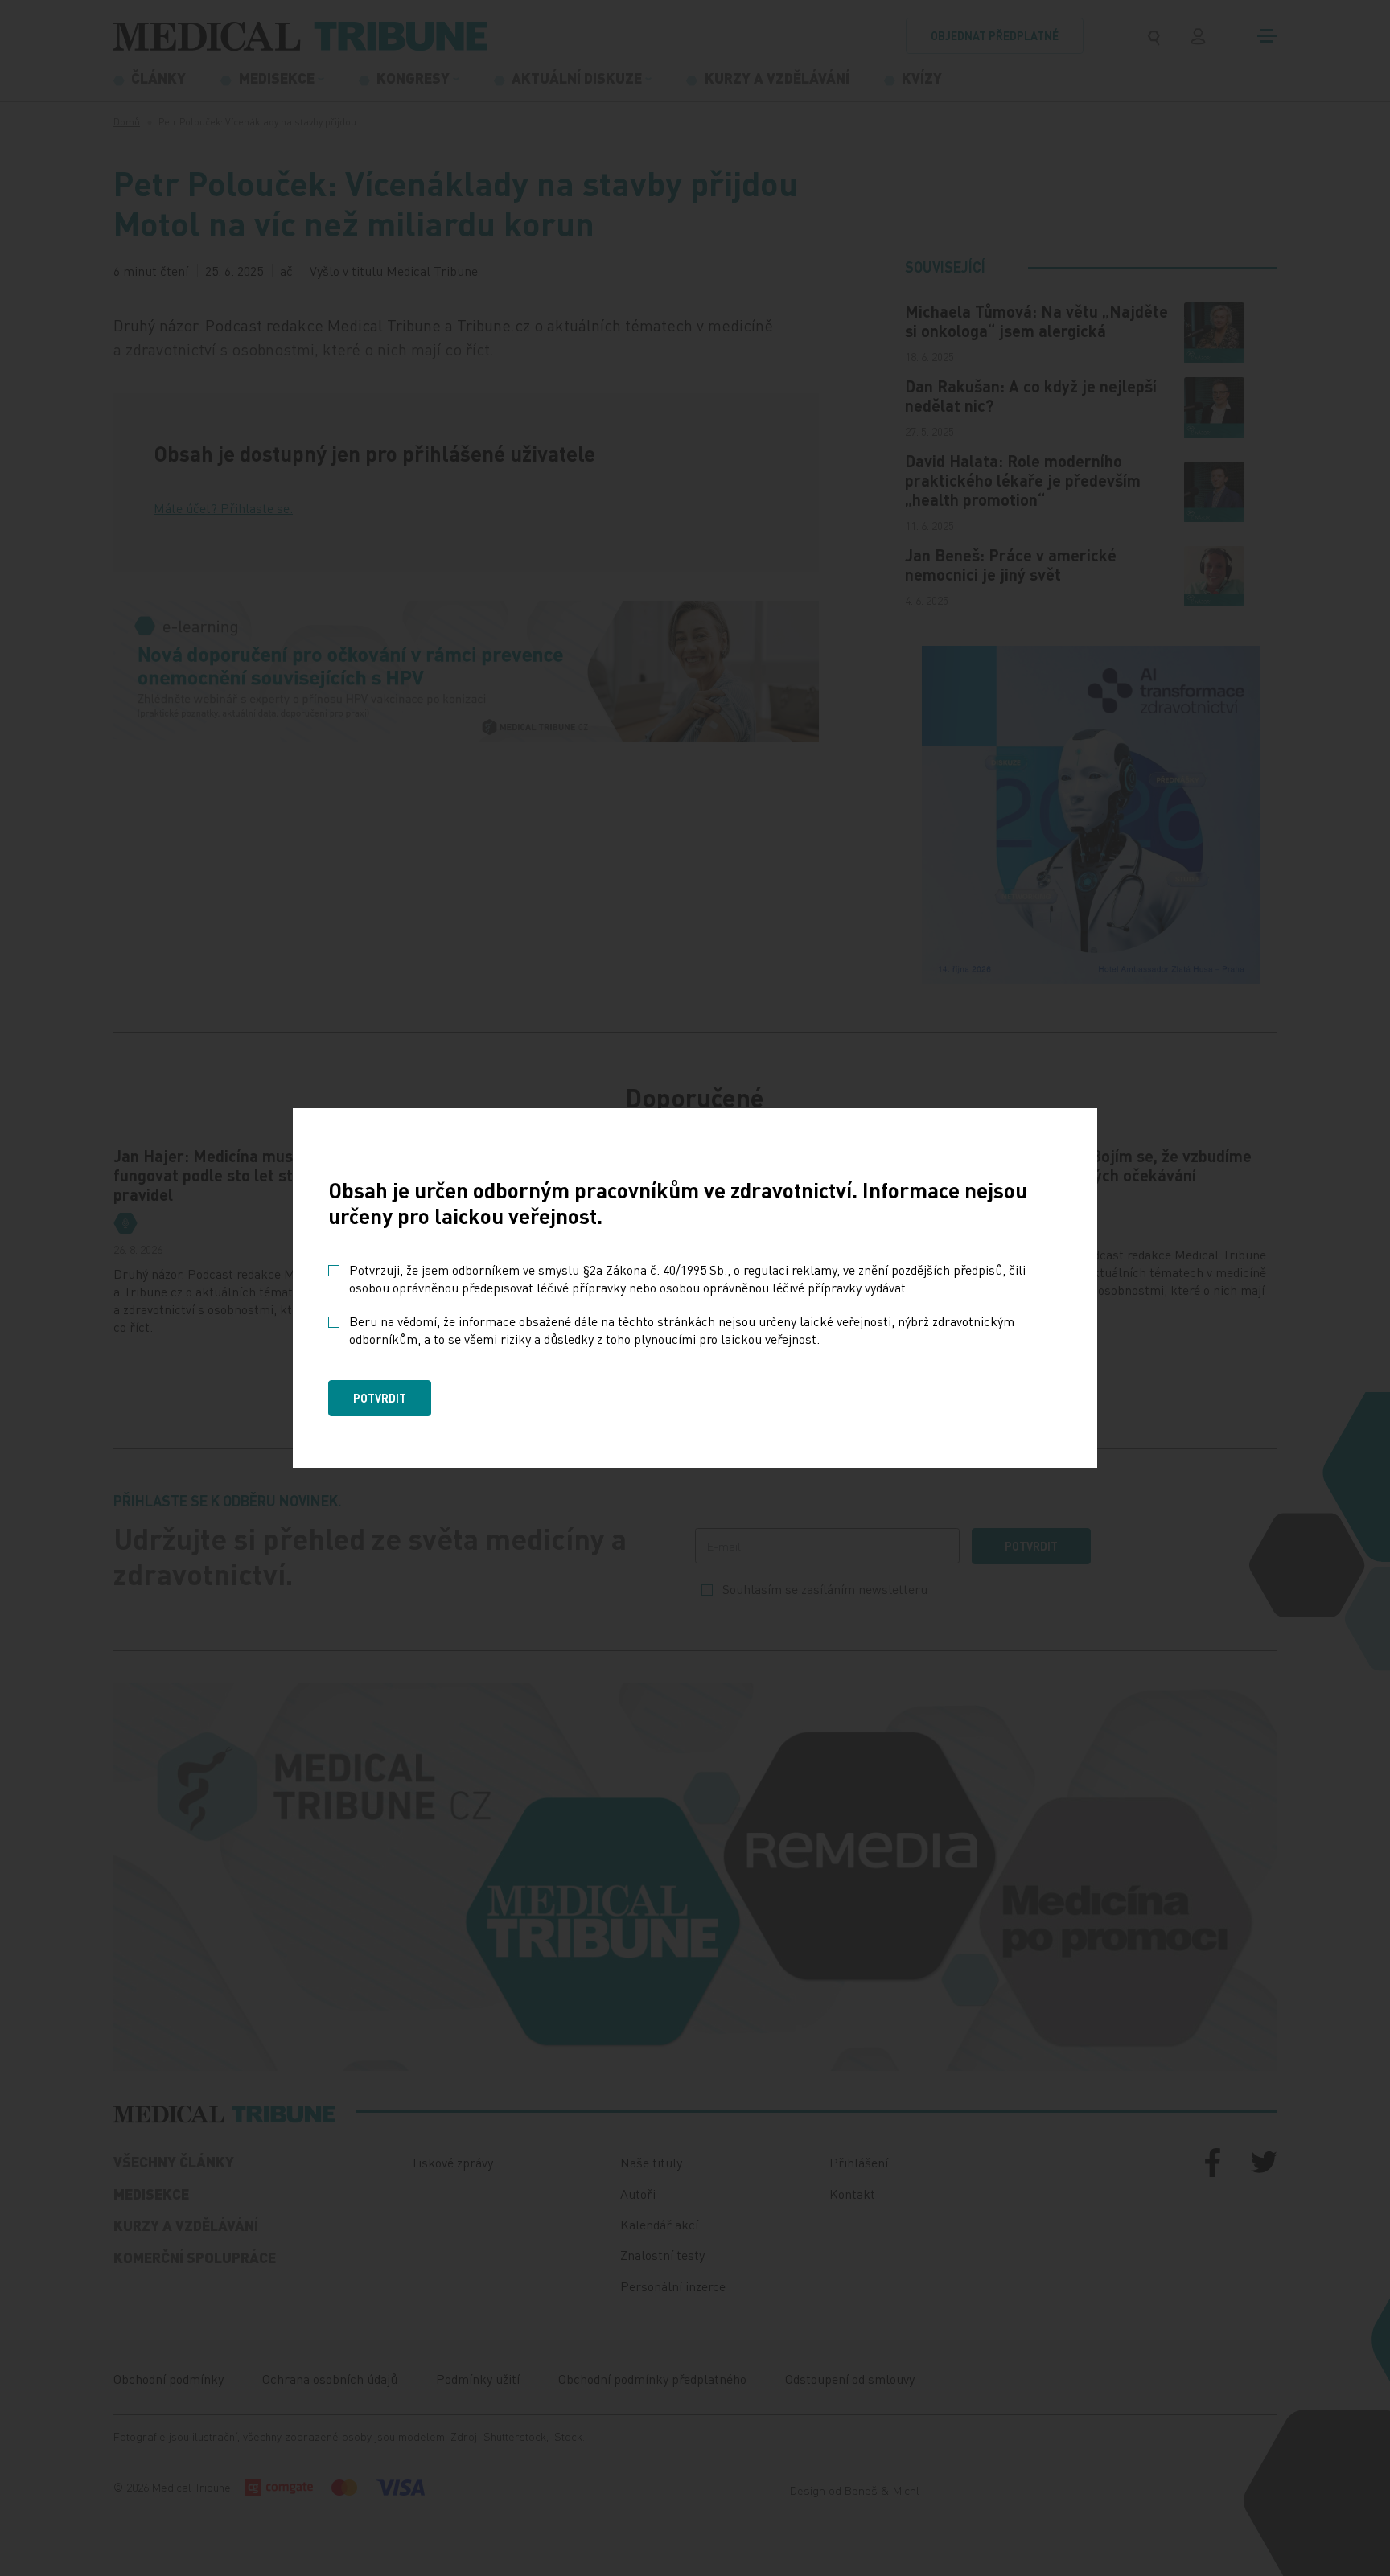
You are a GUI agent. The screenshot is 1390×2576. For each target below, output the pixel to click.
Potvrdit (380, 1398)
